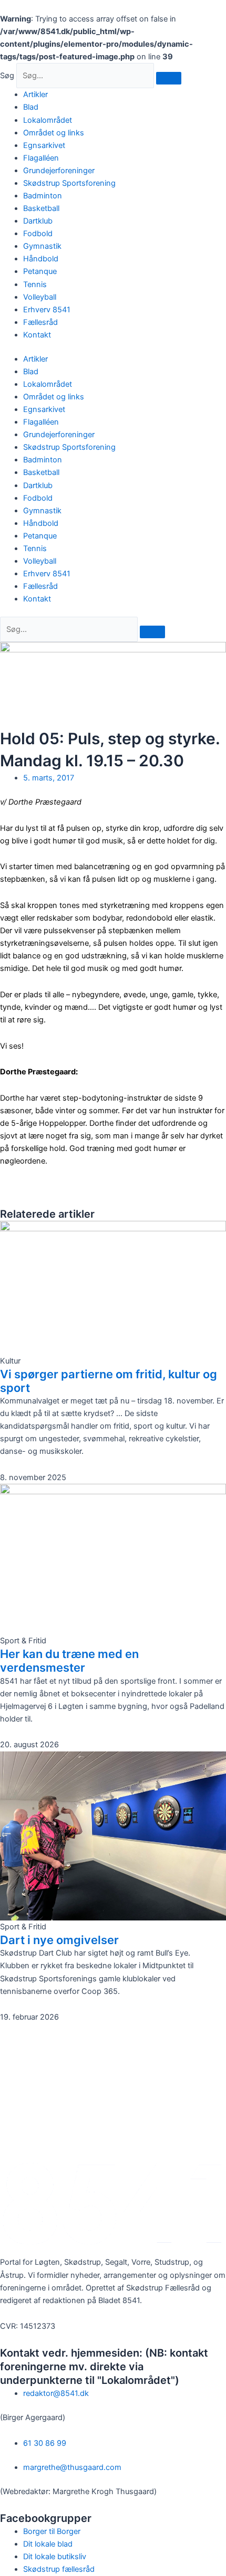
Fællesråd (40, 322)
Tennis (35, 284)
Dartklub (38, 221)
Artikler (35, 94)
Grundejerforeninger (59, 171)
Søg (7, 76)
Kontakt (37, 335)
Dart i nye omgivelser (59, 1940)
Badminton (43, 196)
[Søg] (169, 78)
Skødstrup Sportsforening (69, 183)
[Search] (152, 632)
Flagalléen (41, 158)
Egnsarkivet (44, 145)
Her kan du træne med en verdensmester (69, 1661)
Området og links (54, 133)
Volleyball (40, 297)
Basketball (41, 208)
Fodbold (38, 234)
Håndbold (41, 259)
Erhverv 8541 (47, 310)
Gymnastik (42, 246)
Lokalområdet (48, 120)
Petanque (40, 271)
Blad (31, 107)
